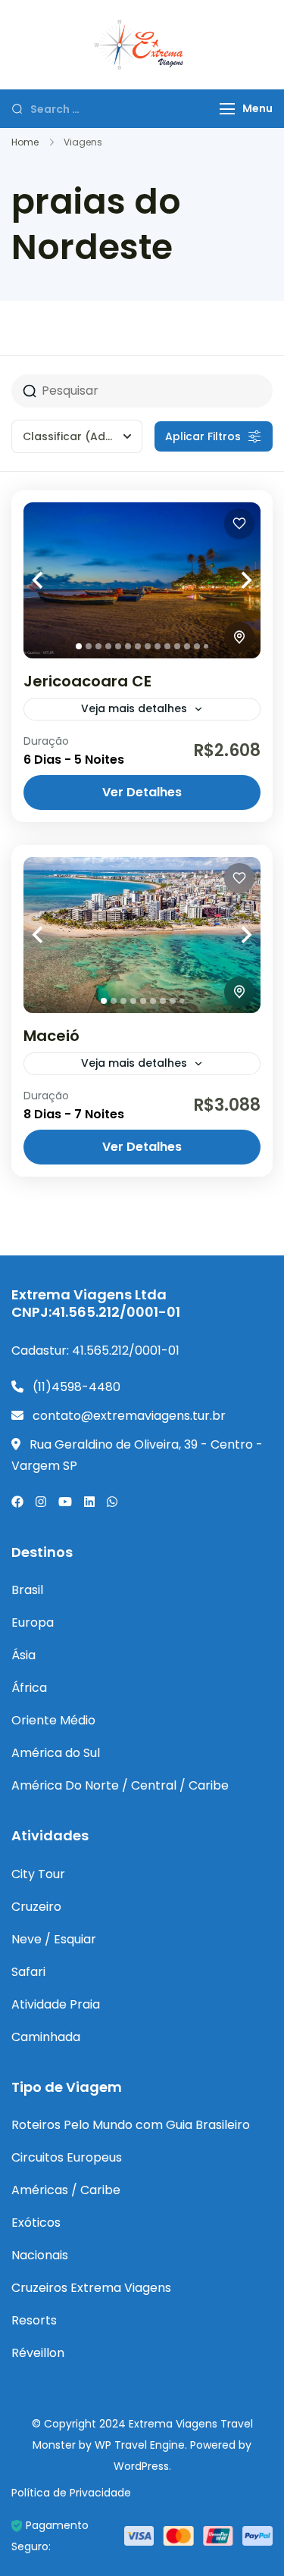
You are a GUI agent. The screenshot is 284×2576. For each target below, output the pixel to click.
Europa (33, 1623)
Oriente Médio (53, 1720)
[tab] (79, 646)
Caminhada (46, 2037)
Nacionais (40, 2255)
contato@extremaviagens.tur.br (129, 1416)
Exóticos (36, 2223)
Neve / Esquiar (54, 1939)
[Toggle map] (239, 637)
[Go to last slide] (54, 581)
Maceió (51, 1036)
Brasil (27, 1590)
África (29, 1688)
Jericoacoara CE (87, 681)
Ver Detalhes (142, 792)
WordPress (141, 2466)
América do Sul (56, 1753)
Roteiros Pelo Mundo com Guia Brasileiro (131, 2125)
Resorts (34, 2320)
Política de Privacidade (71, 2493)
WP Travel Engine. (141, 2445)
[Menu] (227, 109)
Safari (28, 1972)
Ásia (23, 1655)
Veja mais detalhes (134, 708)
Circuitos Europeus (67, 2157)
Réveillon (38, 2353)
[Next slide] (230, 581)
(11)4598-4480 (76, 1387)
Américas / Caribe (66, 2190)
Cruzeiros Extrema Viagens (91, 2288)
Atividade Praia (56, 2004)
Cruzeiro (36, 1907)
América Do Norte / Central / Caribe (120, 1785)
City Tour (38, 1874)
